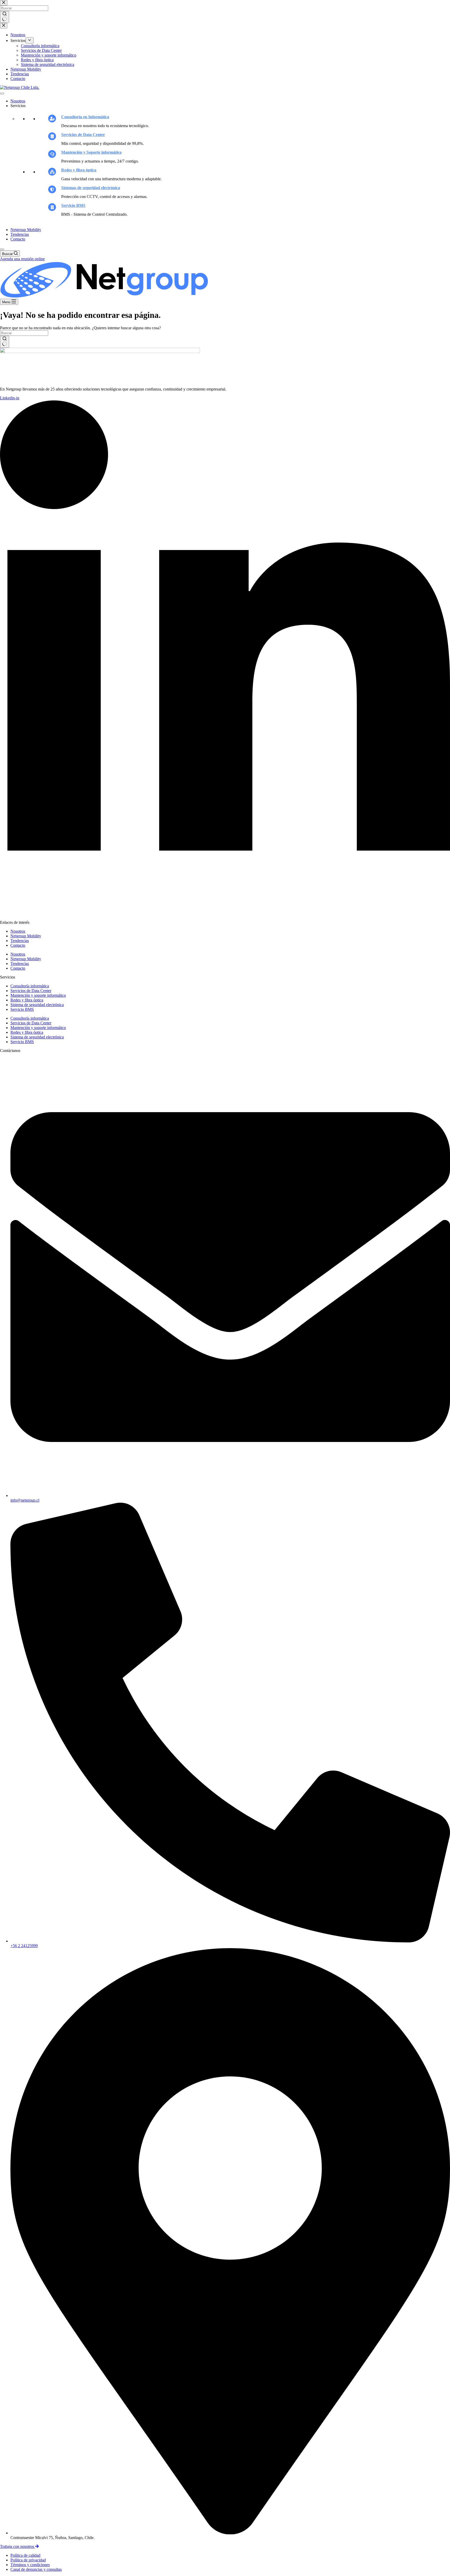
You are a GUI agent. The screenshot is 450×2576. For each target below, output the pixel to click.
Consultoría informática (30, 986)
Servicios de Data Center (83, 135)
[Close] (2, 249)
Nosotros (18, 101)
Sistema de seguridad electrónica (37, 1005)
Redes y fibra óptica (79, 170)
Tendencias (20, 234)
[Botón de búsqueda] (5, 342)
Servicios (18, 106)
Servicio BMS (73, 205)
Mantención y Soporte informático (91, 152)
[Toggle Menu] (2, 94)
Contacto (18, 239)
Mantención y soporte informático (38, 995)
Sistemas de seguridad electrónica (91, 188)
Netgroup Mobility (26, 230)
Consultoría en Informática (85, 117)
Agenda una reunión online (22, 259)
